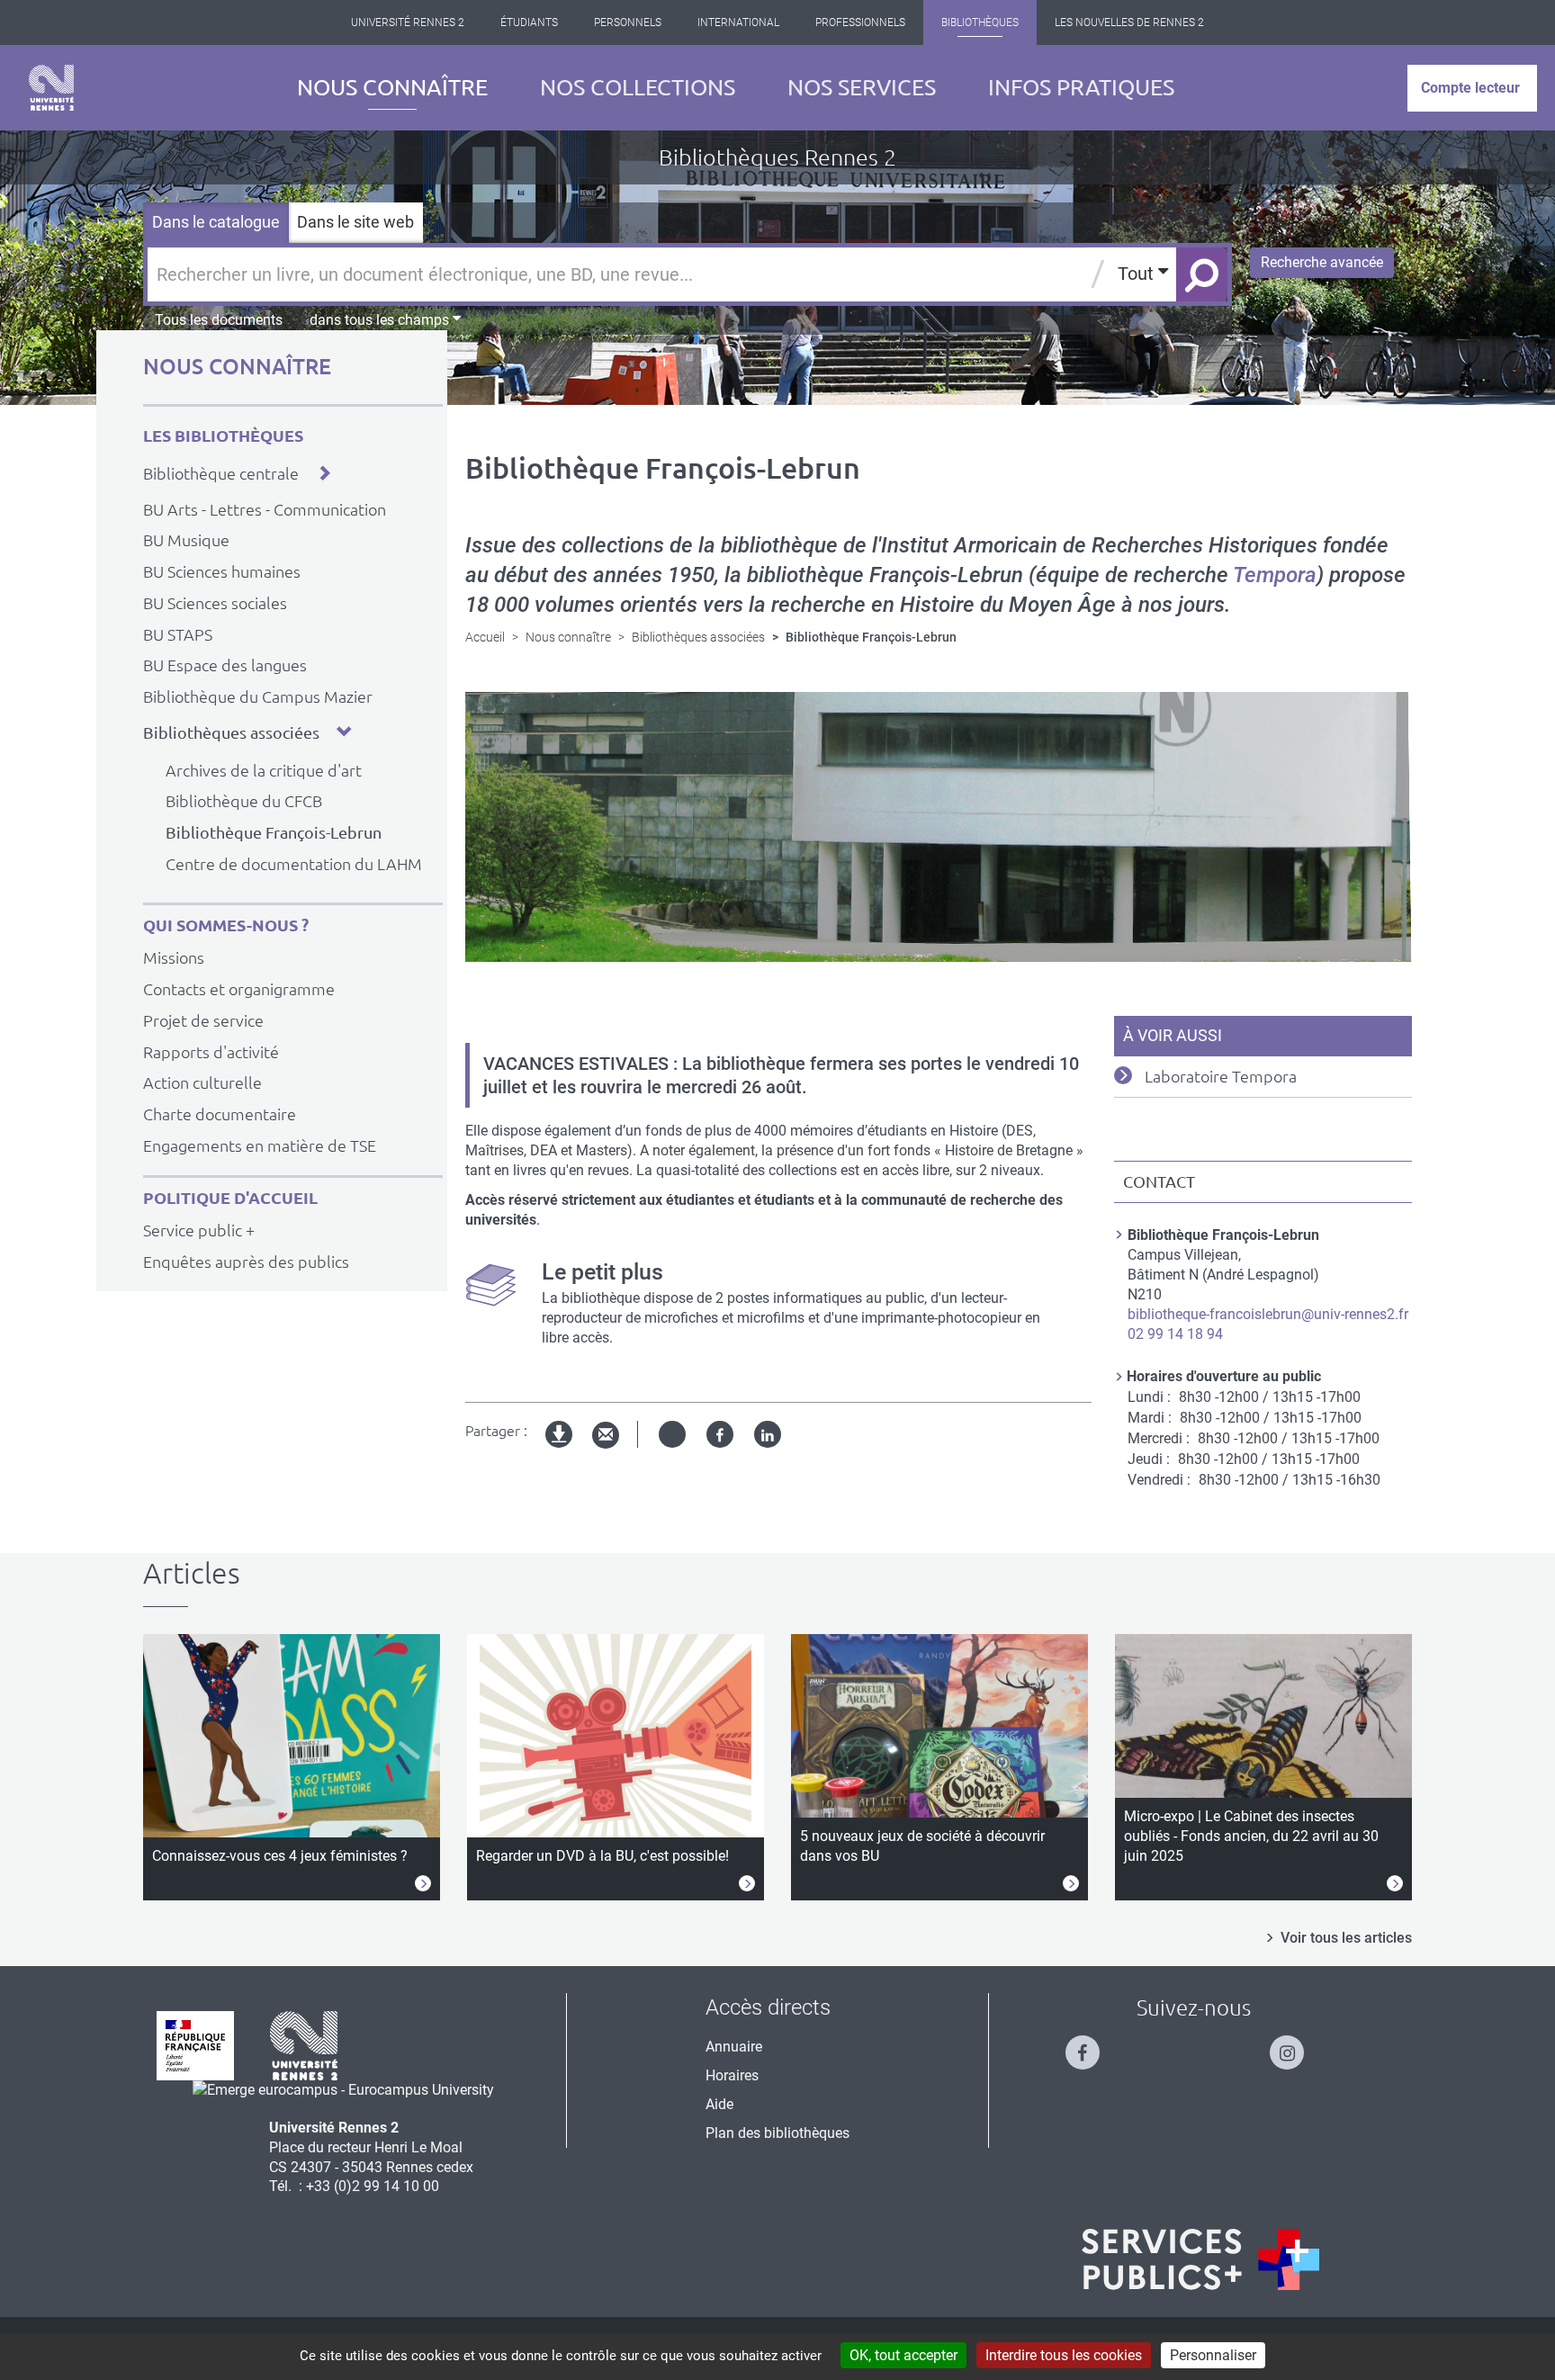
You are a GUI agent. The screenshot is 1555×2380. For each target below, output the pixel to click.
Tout (1138, 274)
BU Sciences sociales (215, 603)
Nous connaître (392, 87)
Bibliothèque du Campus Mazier (258, 696)
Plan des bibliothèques (777, 2133)
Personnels (628, 22)
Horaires (732, 2075)
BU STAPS (178, 634)
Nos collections (638, 87)
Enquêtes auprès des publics (246, 1262)
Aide (719, 2104)
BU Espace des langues (225, 665)
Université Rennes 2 (408, 22)
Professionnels (860, 22)
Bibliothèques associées (231, 732)
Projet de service (203, 1020)
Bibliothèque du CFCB (244, 801)
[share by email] (606, 1436)
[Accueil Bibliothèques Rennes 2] (51, 88)
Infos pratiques (1081, 87)
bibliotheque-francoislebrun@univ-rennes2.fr (1268, 1314)
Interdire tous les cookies (1064, 2355)
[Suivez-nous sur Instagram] (1296, 2045)
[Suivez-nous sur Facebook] (1092, 2045)
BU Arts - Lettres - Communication (265, 509)
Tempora (1275, 575)
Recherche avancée (1322, 262)
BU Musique (186, 540)
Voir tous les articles (1346, 1938)
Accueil (485, 637)
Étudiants (529, 22)
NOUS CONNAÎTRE (237, 367)
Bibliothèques (980, 22)
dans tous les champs (381, 320)
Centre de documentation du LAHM (294, 864)
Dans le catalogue (216, 222)
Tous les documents (219, 320)
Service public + (199, 1230)
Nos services (862, 87)
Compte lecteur (1470, 88)
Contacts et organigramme (239, 989)
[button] (324, 472)
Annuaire (734, 2047)
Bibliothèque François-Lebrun (274, 832)
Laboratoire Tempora (1221, 1076)
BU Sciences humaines (222, 571)
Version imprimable (560, 1449)
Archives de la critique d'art (264, 770)
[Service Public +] (1200, 2259)
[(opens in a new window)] (343, 2090)
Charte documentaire (220, 1114)
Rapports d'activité (211, 1052)
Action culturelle (202, 1082)
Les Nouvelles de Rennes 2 (1129, 22)
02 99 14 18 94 (1175, 1334)
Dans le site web (355, 222)
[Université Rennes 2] (304, 2044)
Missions (174, 957)
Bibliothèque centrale (221, 473)
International (738, 22)
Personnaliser (1213, 2355)
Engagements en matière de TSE (260, 1145)
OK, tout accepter (903, 2355)
